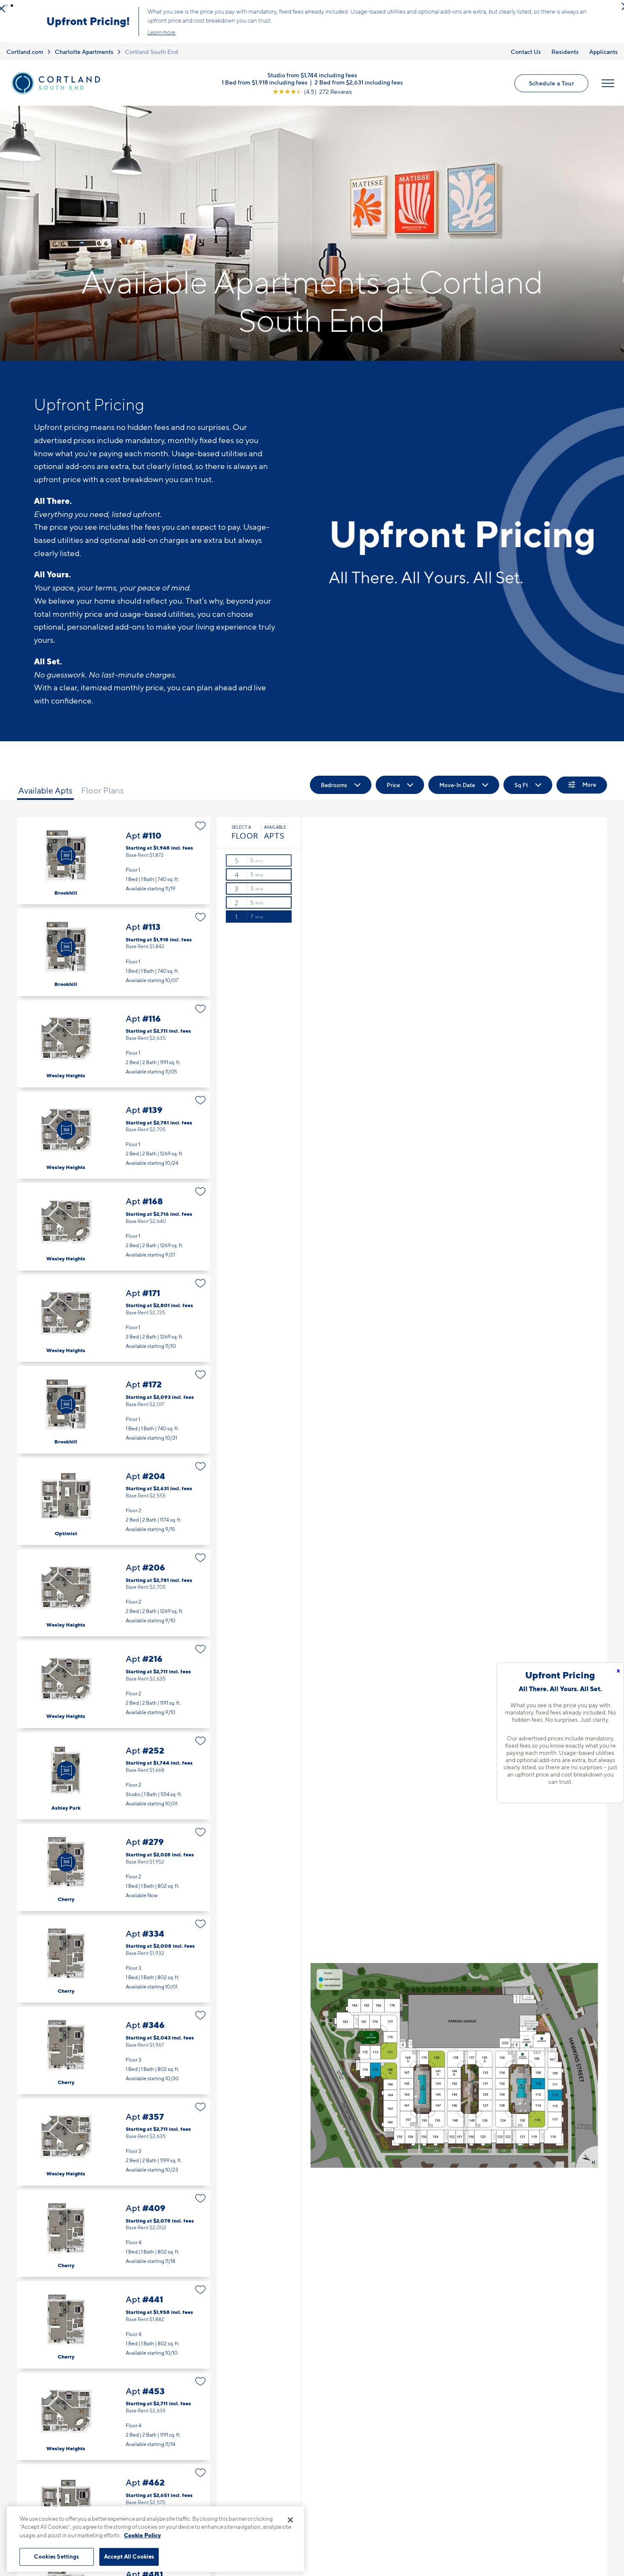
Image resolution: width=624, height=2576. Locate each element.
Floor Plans (103, 794)
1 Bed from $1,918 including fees (264, 85)
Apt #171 (114, 1322)
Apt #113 (114, 956)
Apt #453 (114, 2420)
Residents (565, 55)
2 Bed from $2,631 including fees (359, 85)
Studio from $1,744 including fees (312, 78)
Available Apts (45, 794)
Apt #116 (114, 1047)
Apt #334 (114, 1962)
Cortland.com (25, 55)
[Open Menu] (608, 87)
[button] (7, 6)
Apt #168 (114, 1230)
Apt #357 (114, 2145)
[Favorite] (201, 829)
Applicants (603, 55)
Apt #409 (114, 2237)
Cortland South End (152, 55)
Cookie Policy (142, 2535)
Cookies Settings (56, 2556)
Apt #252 (114, 1779)
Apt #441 (114, 2328)
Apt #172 (114, 1413)
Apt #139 (114, 1139)
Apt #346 (114, 2054)
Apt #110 (114, 864)
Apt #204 (114, 1504)
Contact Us (526, 55)
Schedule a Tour (551, 86)
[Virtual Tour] (66, 859)
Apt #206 (114, 1596)
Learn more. (152, 34)
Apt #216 (114, 1688)
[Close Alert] (615, 8)
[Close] (290, 2520)
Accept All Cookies (129, 2556)
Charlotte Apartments (84, 55)
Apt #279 (114, 1871)
